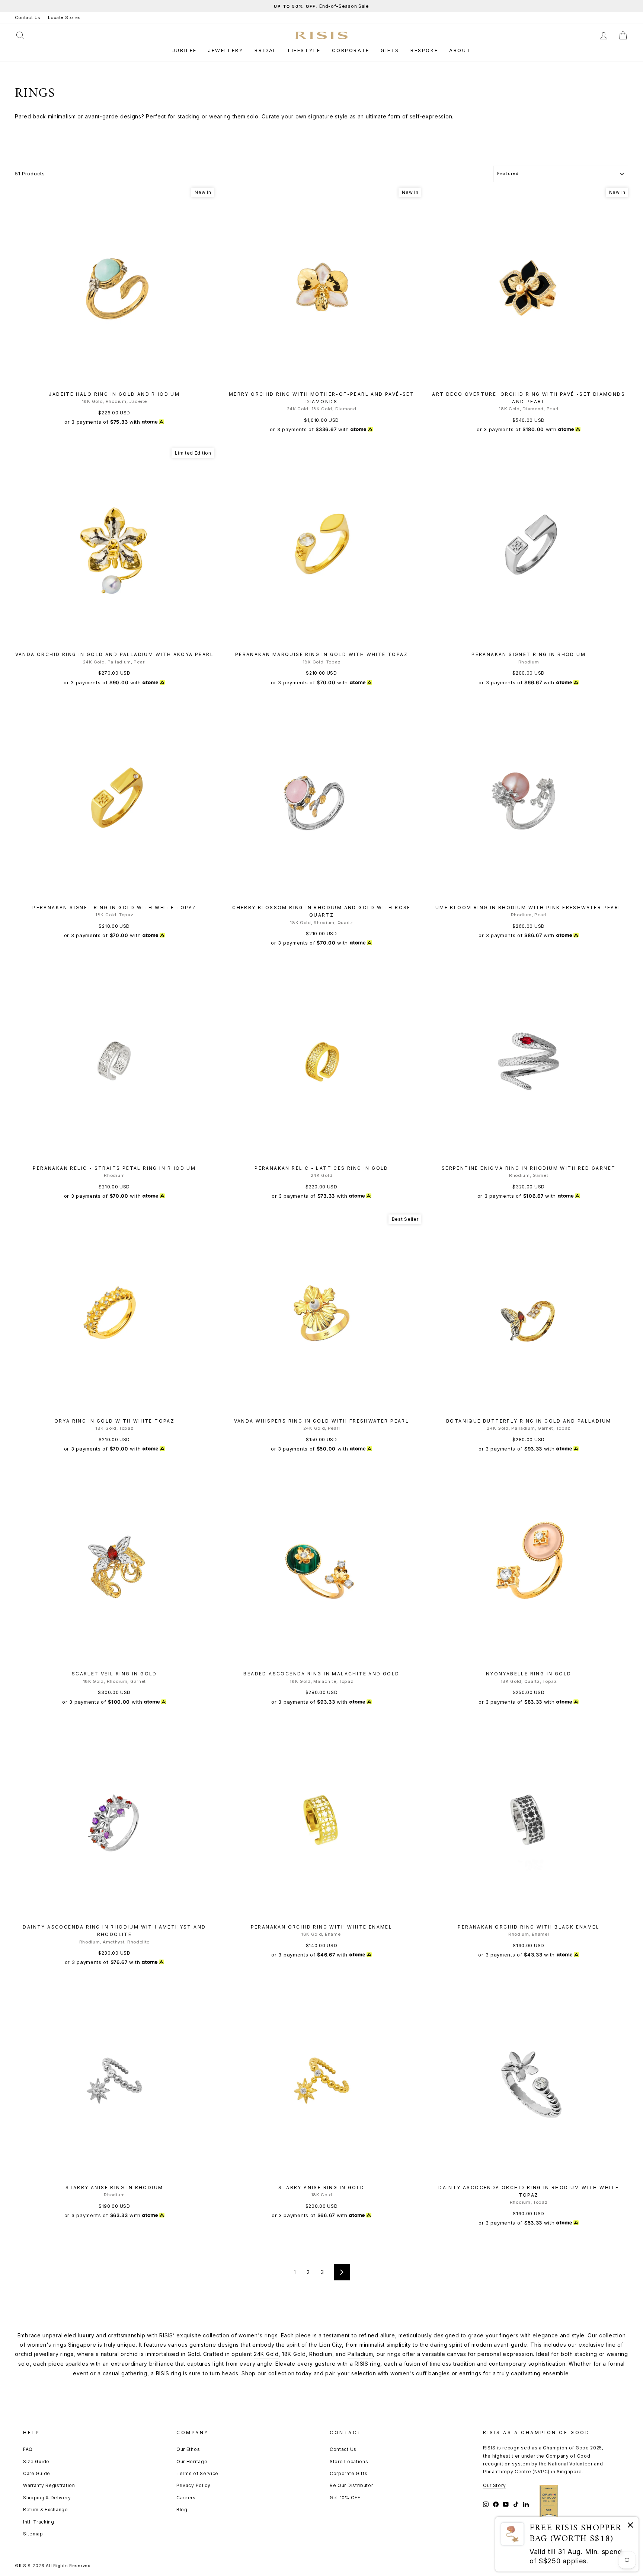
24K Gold (266, 2354)
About (460, 50)
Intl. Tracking (39, 2522)
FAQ (28, 2449)
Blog (182, 2510)
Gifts (390, 50)
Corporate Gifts (349, 2473)
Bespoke (424, 50)
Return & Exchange (46, 2510)
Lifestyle (304, 50)
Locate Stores (64, 17)
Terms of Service (197, 2473)
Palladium (360, 2354)
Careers (186, 2498)
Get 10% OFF (345, 2498)
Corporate (351, 50)
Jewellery (226, 50)
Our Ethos (188, 2449)
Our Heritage (192, 2462)
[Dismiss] (630, 2526)
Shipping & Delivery (47, 2498)
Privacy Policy (193, 2485)
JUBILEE (185, 50)
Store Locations (349, 2462)
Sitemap (33, 2534)
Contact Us (28, 17)
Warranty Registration (49, 2485)
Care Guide (37, 2473)
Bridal (266, 50)
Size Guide (36, 2462)
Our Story (494, 2485)
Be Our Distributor (351, 2485)
